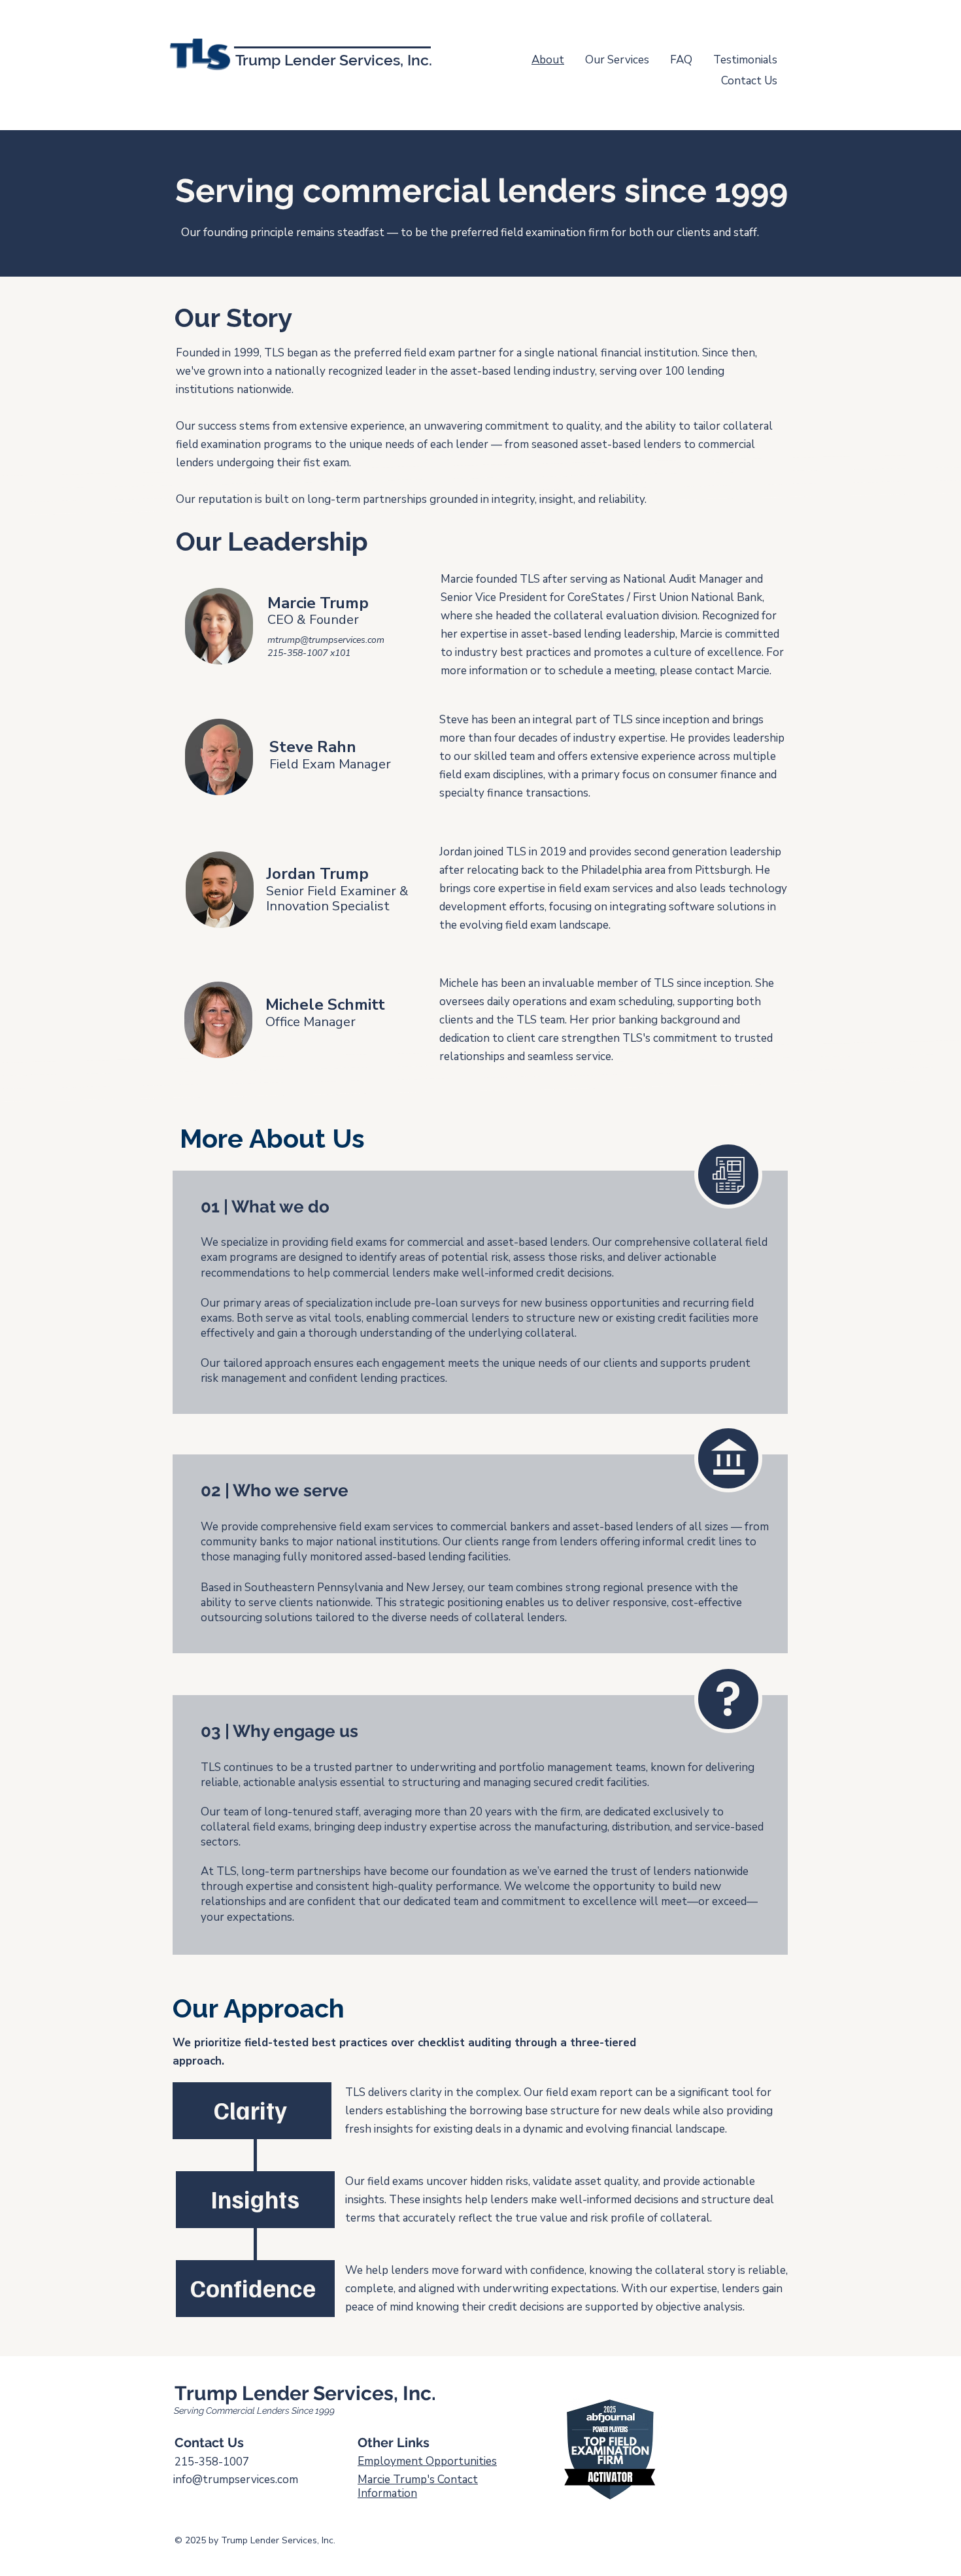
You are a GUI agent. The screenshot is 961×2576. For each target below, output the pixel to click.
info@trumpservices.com (236, 2480)
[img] (200, 70)
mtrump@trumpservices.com (326, 640)
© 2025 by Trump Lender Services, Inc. (255, 2540)
